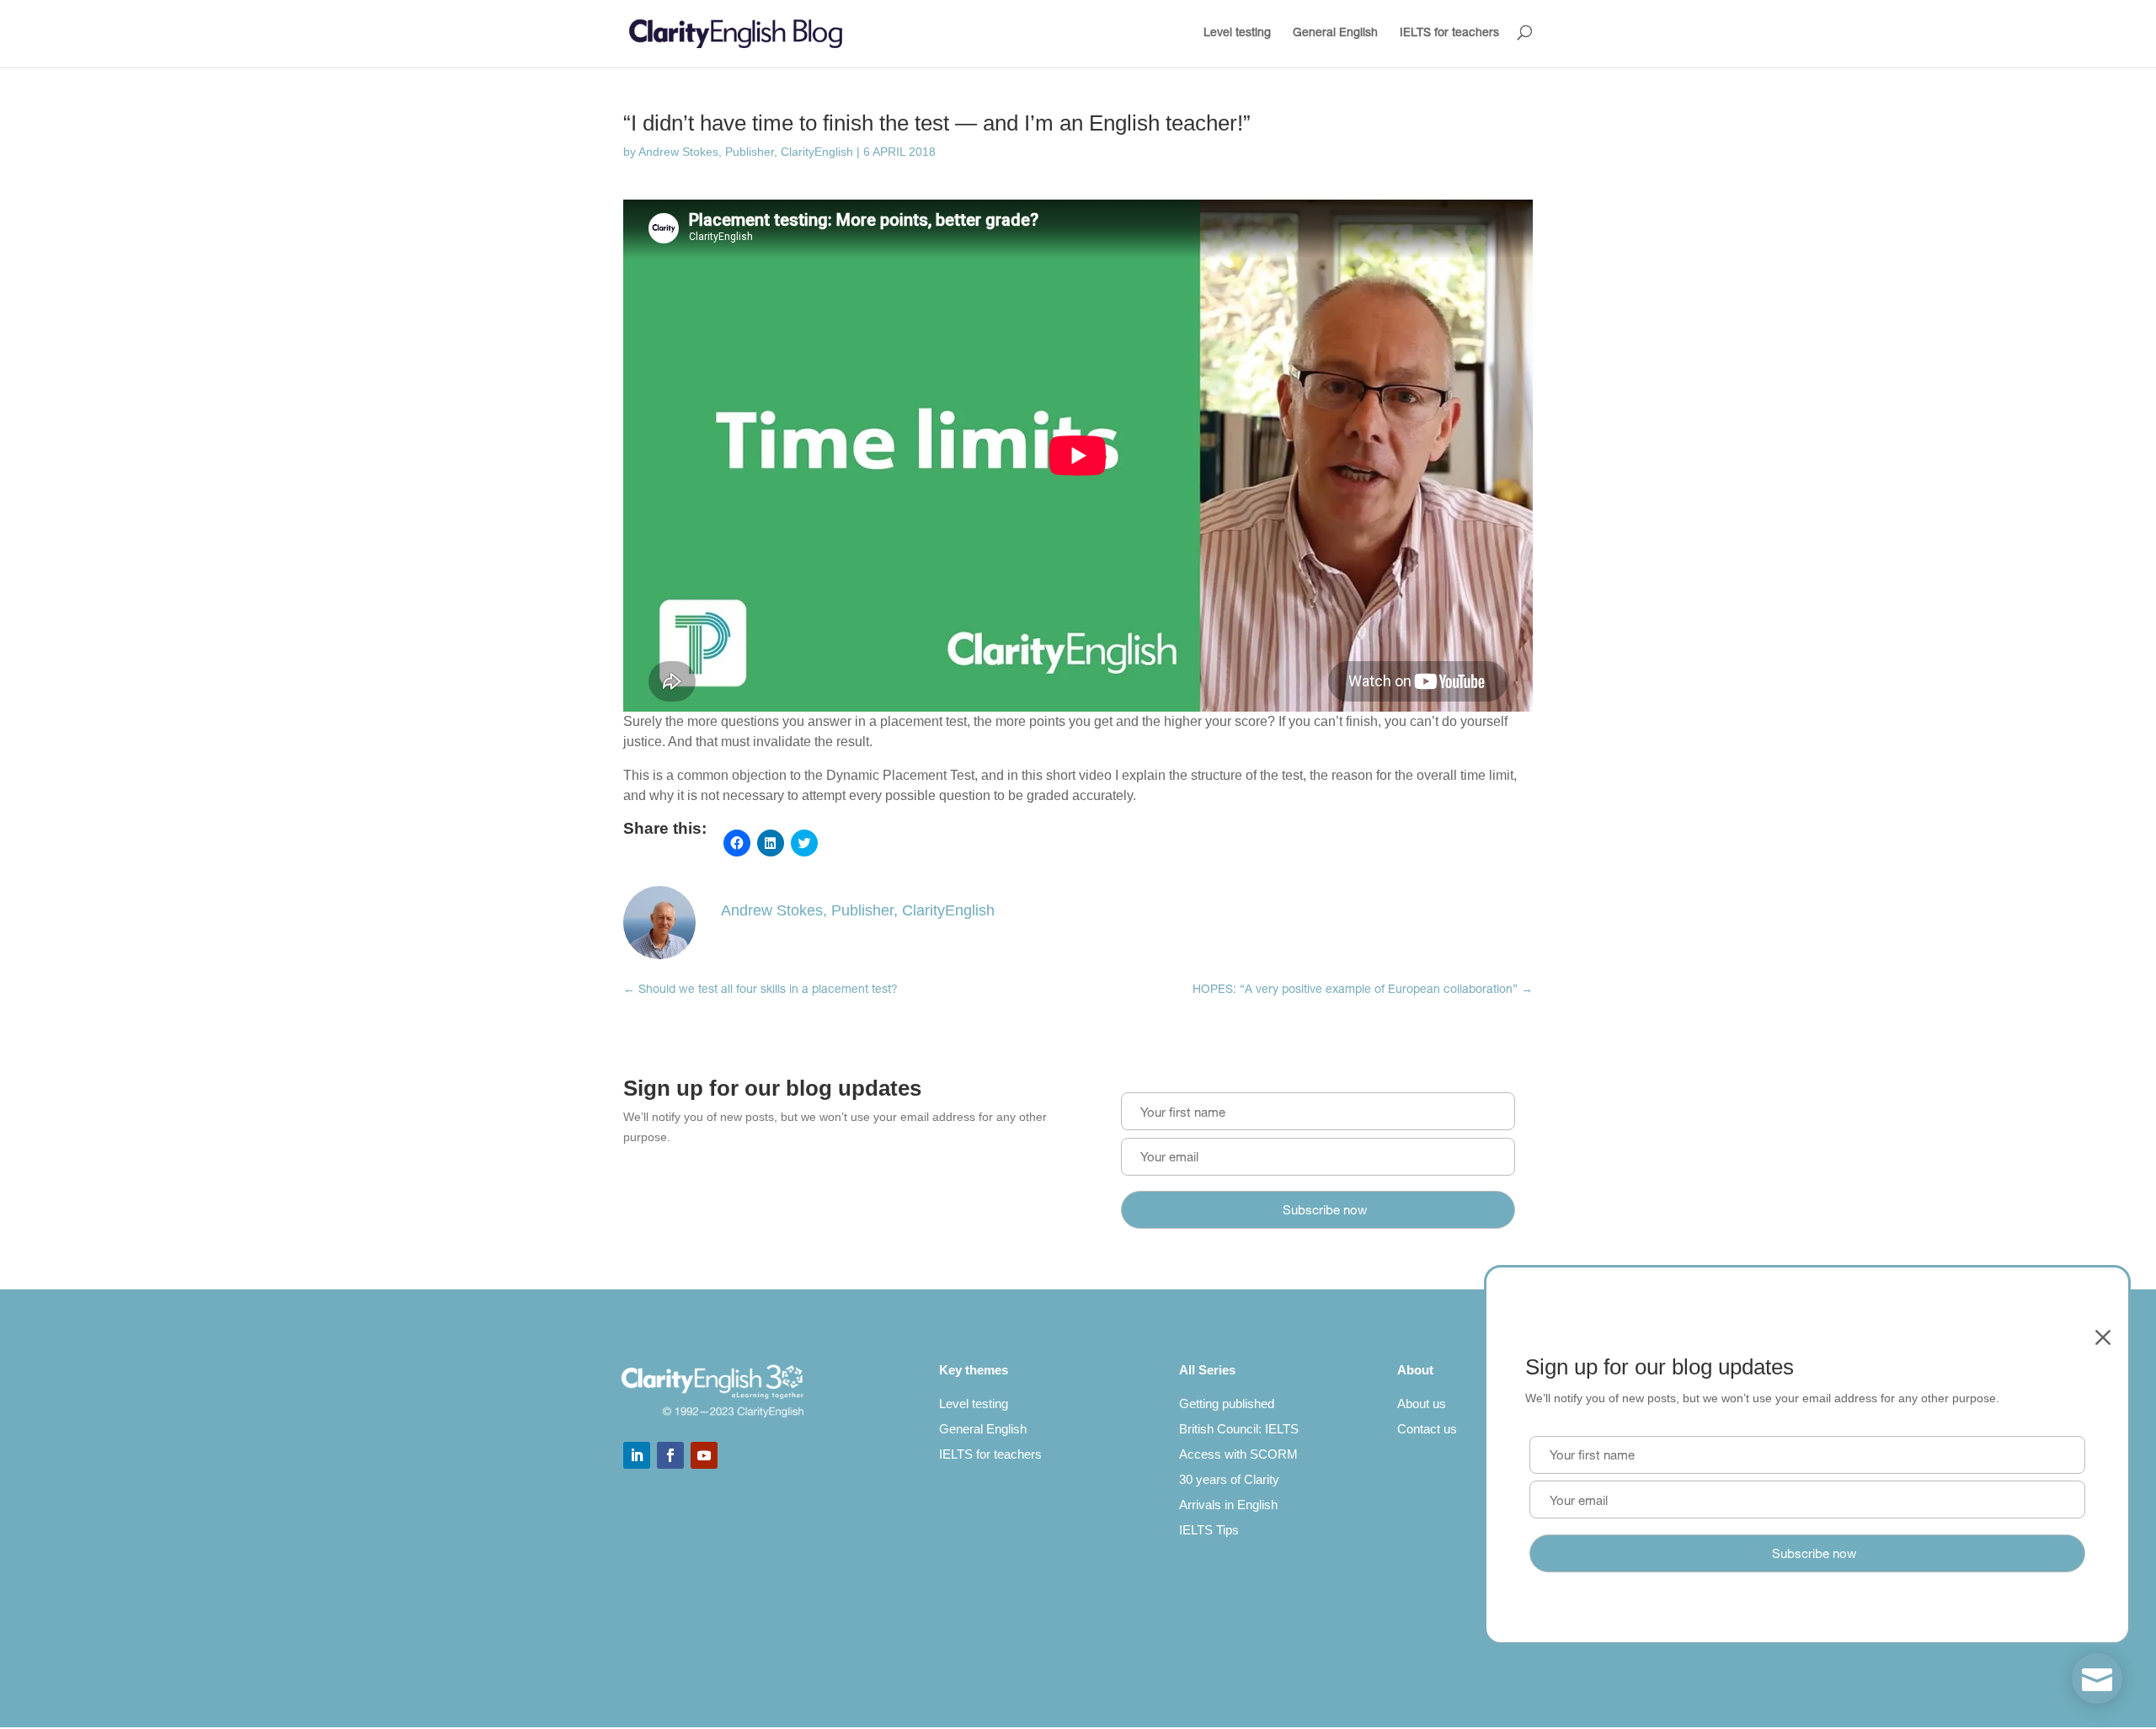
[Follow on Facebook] (670, 1455)
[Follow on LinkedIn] (637, 1455)
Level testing (1237, 34)
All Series (1207, 1370)
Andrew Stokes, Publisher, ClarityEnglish (746, 152)
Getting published (1227, 1403)
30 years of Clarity (1229, 1479)
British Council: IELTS (1239, 1429)
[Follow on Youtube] (704, 1455)
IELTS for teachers (1449, 34)
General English (1335, 34)
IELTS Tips (1209, 1530)
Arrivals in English (1228, 1505)
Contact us (1427, 1429)
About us (1422, 1403)
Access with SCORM (1238, 1454)
